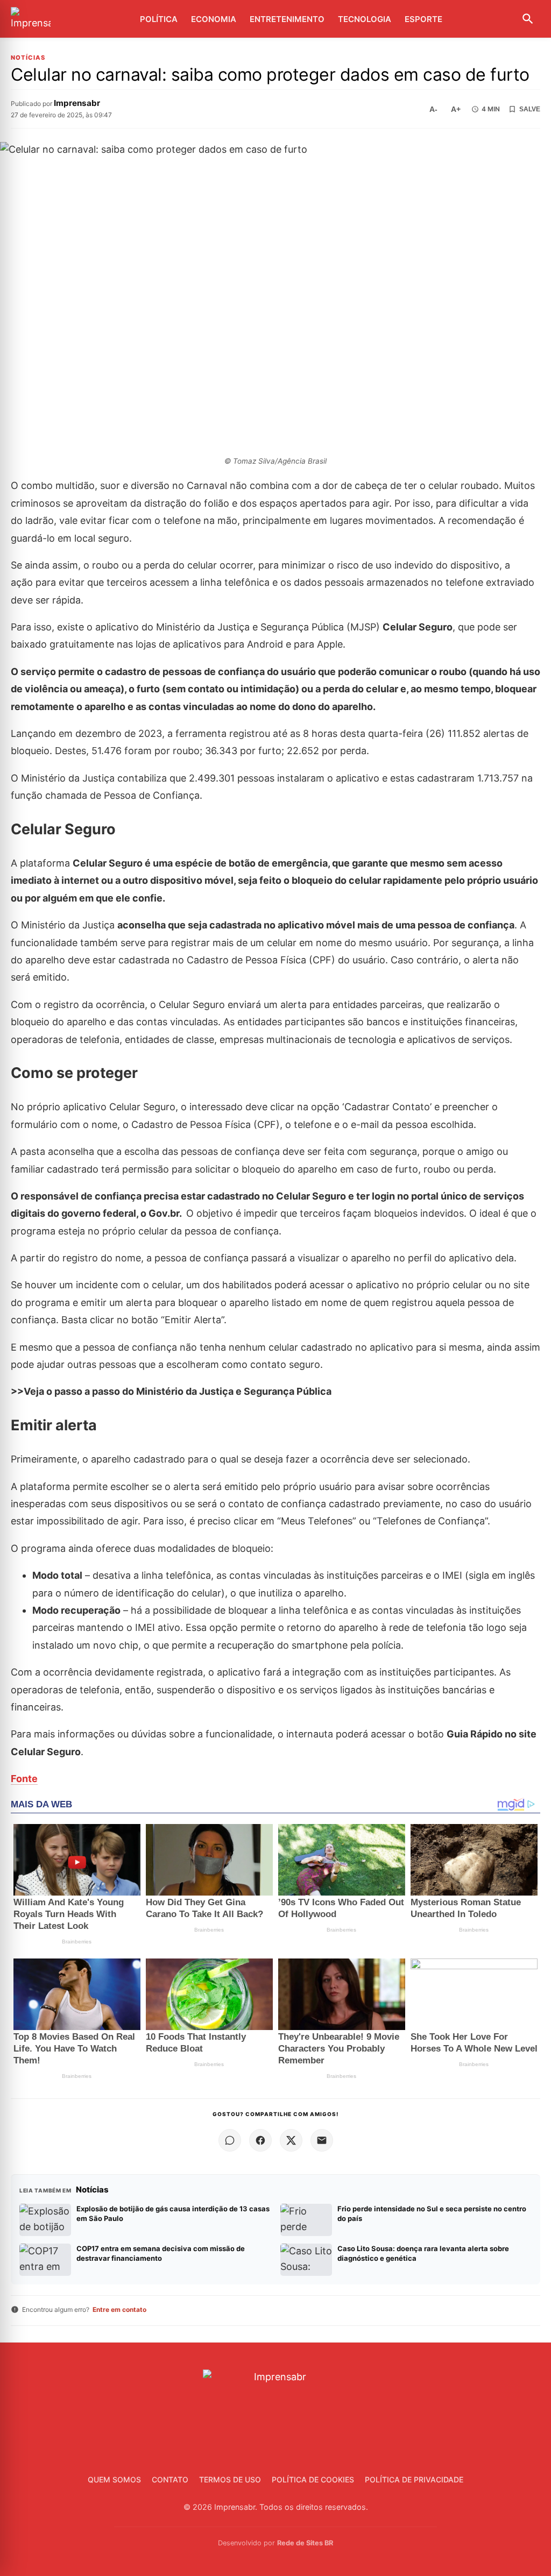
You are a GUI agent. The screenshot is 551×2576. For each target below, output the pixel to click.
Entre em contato (119, 2309)
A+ (456, 109)
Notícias (28, 58)
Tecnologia (365, 19)
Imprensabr (77, 103)
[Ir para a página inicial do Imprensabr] (31, 19)
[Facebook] (260, 2140)
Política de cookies (313, 2479)
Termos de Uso (230, 2479)
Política (159, 19)
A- (433, 109)
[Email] (322, 2140)
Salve (530, 109)
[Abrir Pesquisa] (528, 19)
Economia (214, 19)
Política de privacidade (414, 2479)
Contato (170, 2479)
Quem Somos (114, 2479)
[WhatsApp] (230, 2140)
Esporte (423, 19)
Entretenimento (287, 19)
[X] (291, 2140)
